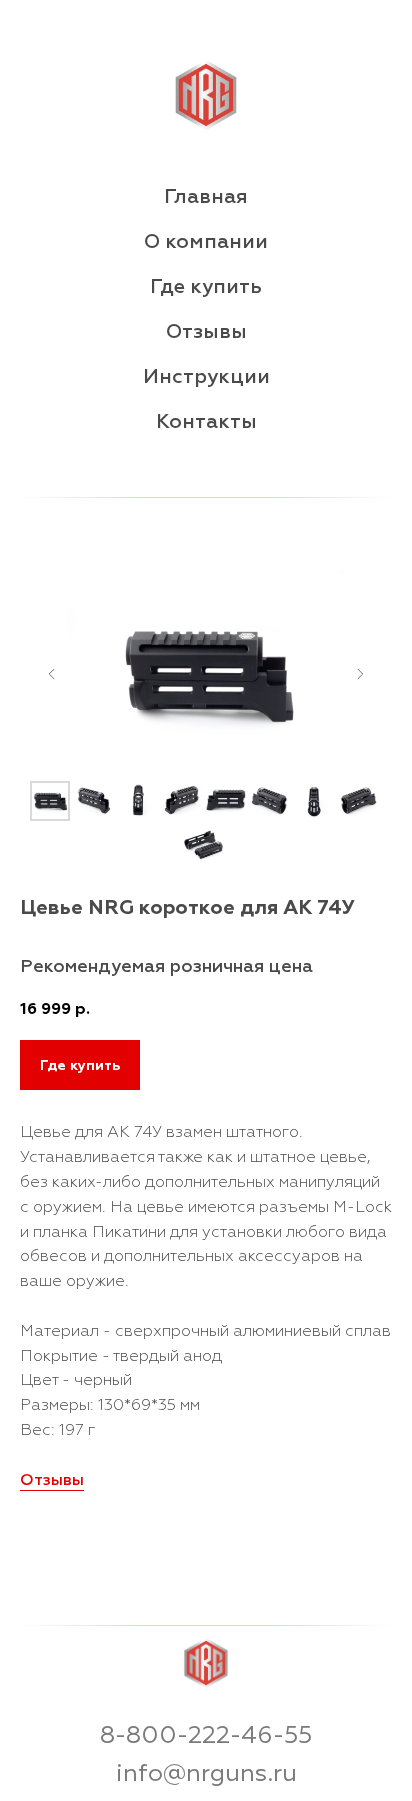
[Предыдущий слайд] (52, 674)
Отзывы (206, 331)
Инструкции (206, 376)
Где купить (206, 286)
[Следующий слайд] (360, 674)
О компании (206, 241)
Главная (206, 196)
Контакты (206, 421)
